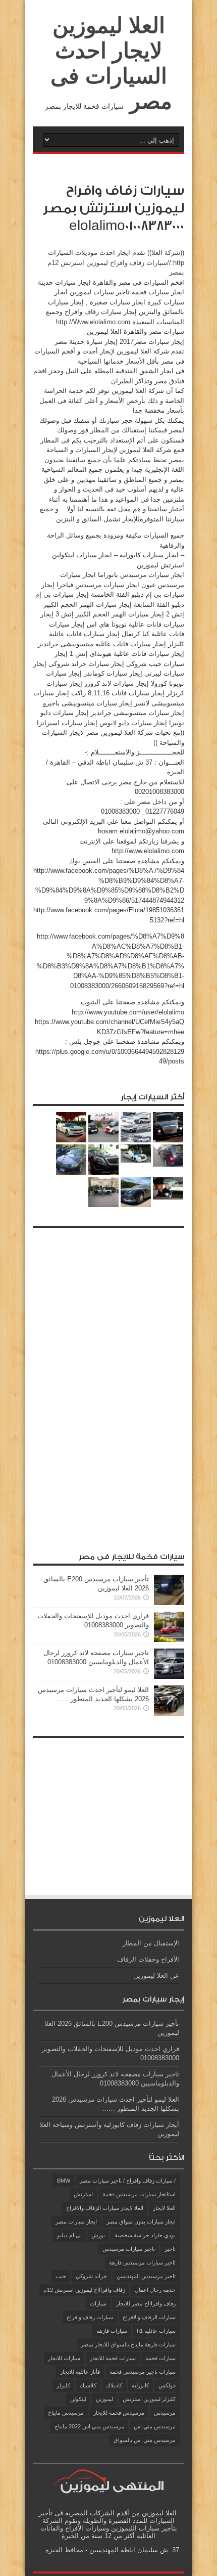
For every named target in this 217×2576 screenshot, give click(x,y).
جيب (61, 2276)
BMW (64, 2181)
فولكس (167, 2385)
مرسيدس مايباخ (66, 2413)
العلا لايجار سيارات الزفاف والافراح (105, 2208)
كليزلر (63, 2385)
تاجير (170, 2249)
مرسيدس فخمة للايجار (119, 2413)
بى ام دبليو (69, 2235)
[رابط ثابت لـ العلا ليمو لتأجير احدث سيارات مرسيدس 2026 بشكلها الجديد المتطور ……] (169, 1714)
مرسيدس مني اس (155, 2426)
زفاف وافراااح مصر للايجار (146, 2303)
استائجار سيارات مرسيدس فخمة (139, 2194)
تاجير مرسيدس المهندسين (146, 2276)
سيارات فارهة (112, 2331)
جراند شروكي (91, 2276)
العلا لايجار (164, 2208)
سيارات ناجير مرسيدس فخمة (143, 2372)
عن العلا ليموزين (156, 1975)
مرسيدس (165, 2413)
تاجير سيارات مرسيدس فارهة (142, 2262)
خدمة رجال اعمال (155, 2290)
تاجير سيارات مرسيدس (129, 2249)
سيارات (98, 2303)
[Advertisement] (108, 1385)
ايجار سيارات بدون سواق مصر (141, 2222)
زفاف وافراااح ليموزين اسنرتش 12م (84, 2290)
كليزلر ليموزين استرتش (149, 2399)
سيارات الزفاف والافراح (149, 2317)
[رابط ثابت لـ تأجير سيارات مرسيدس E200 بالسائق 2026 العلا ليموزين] (169, 1603)
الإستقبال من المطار (151, 1943)
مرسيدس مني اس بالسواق (145, 2440)
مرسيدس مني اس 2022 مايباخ (89, 2426)
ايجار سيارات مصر (76, 2222)
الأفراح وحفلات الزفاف (148, 1959)
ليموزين (104, 2399)
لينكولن (78, 2399)
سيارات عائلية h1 (156, 2331)
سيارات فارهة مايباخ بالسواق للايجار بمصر (128, 2344)
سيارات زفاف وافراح (90, 2317)
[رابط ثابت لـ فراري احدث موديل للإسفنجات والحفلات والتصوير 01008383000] (169, 1640)
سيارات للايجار (64, 2358)
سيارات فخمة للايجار (113, 2358)
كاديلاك (114, 2385)
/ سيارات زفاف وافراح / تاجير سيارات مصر (128, 2181)
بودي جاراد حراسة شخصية (145, 2235)
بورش (98, 2235)
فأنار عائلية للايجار (80, 2372)
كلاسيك (88, 2385)
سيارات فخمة (160, 2358)
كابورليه (140, 2385)
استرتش (83, 2194)
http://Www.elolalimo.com (93, 322)
